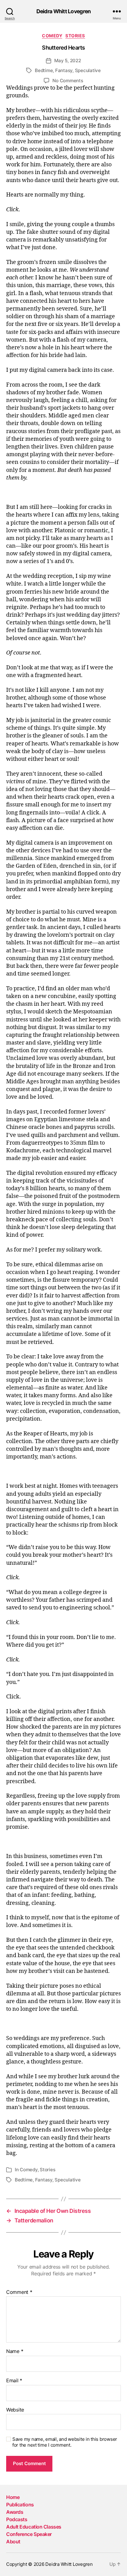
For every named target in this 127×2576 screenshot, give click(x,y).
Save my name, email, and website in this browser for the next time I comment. (65, 2442)
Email (14, 2381)
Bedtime (44, 70)
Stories (75, 36)
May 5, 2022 (68, 61)
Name (15, 2351)
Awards (15, 2512)
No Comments (68, 81)
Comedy (52, 36)
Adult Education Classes (34, 2527)
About (13, 2542)
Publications (20, 2505)
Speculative (88, 70)
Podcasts (17, 2519)
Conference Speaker (29, 2534)
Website (15, 2410)
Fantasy (64, 70)
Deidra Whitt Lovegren (64, 11)
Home (13, 2497)
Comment (19, 2292)
